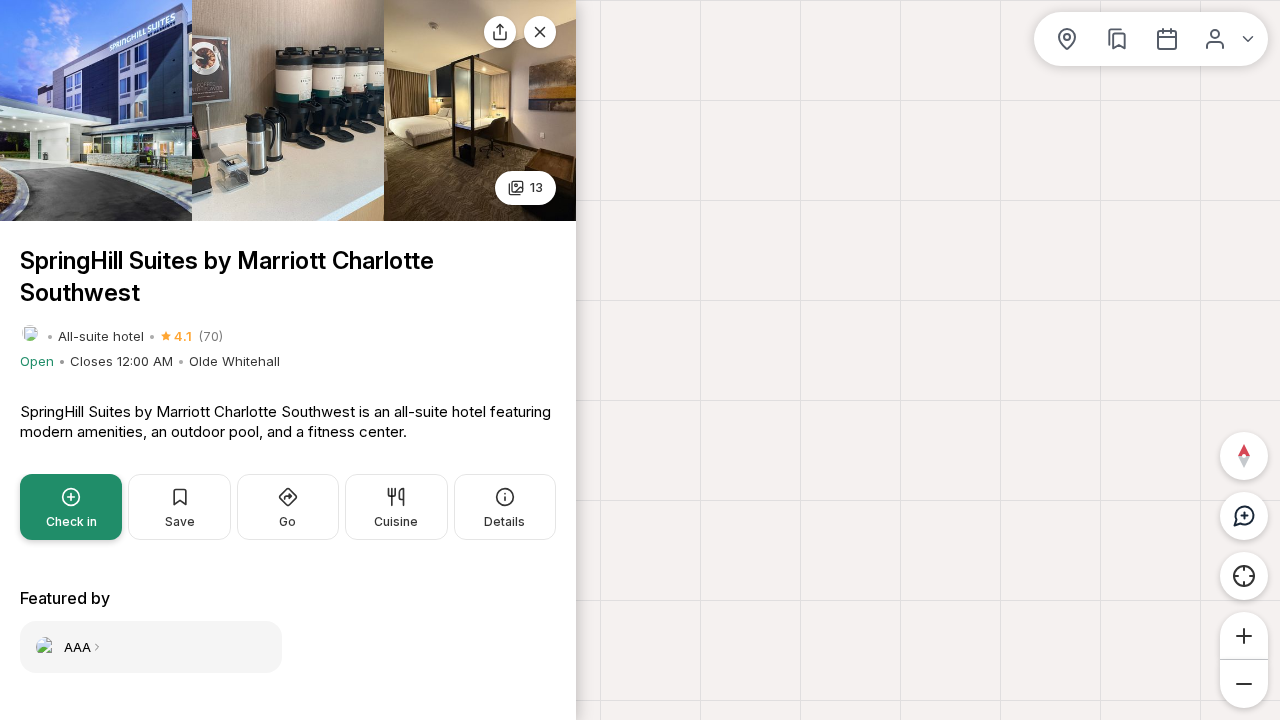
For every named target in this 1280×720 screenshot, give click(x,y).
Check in (71, 521)
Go (287, 521)
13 (536, 187)
